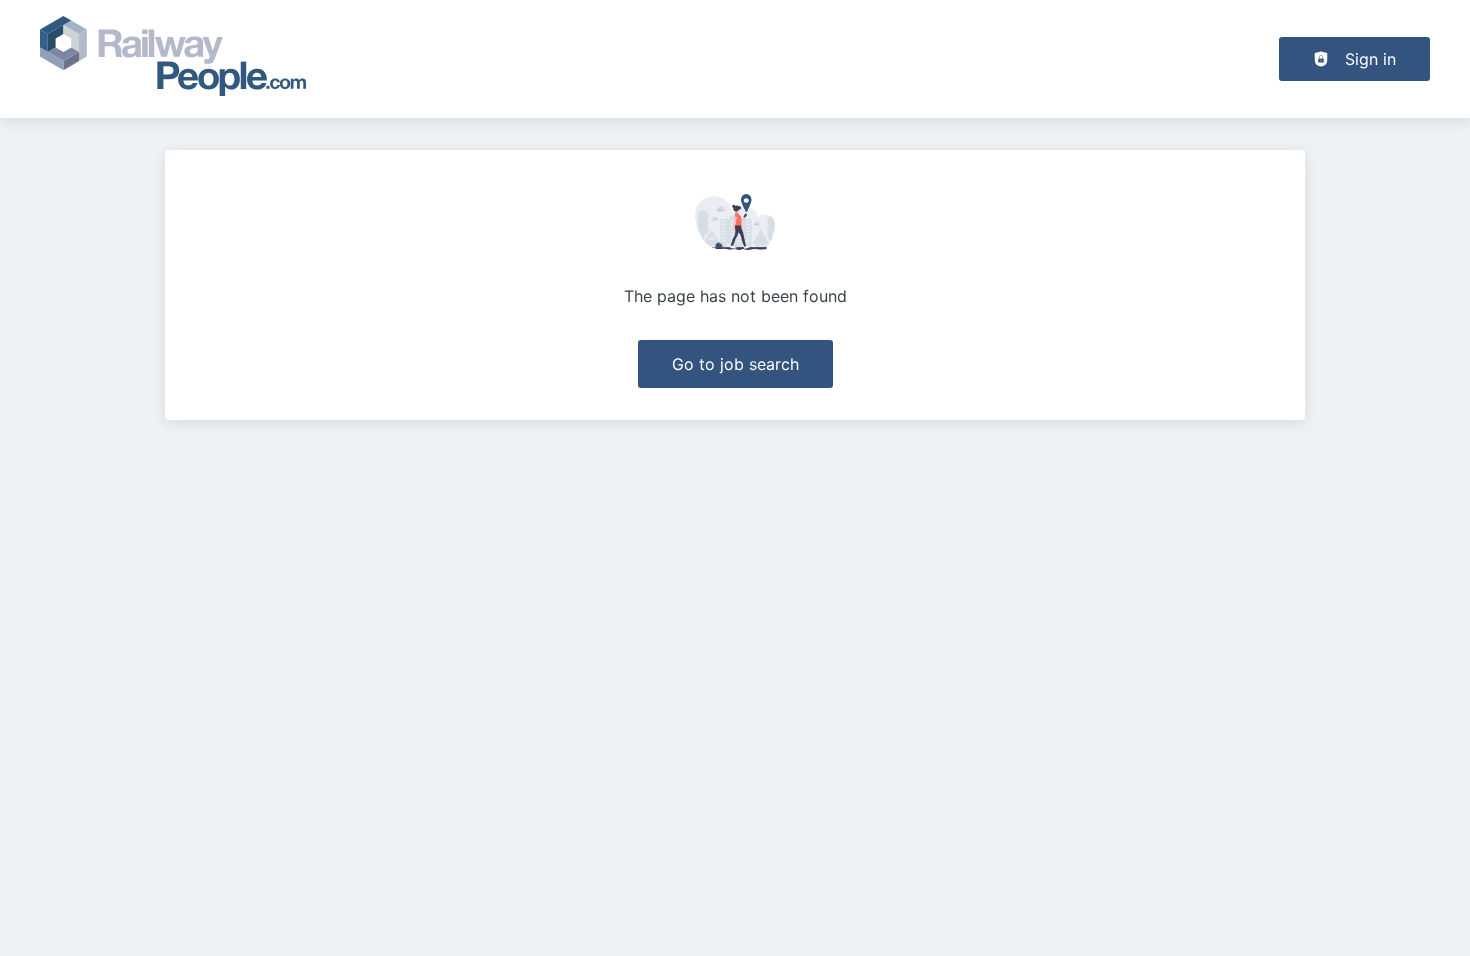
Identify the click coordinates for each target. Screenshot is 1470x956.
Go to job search (735, 364)
